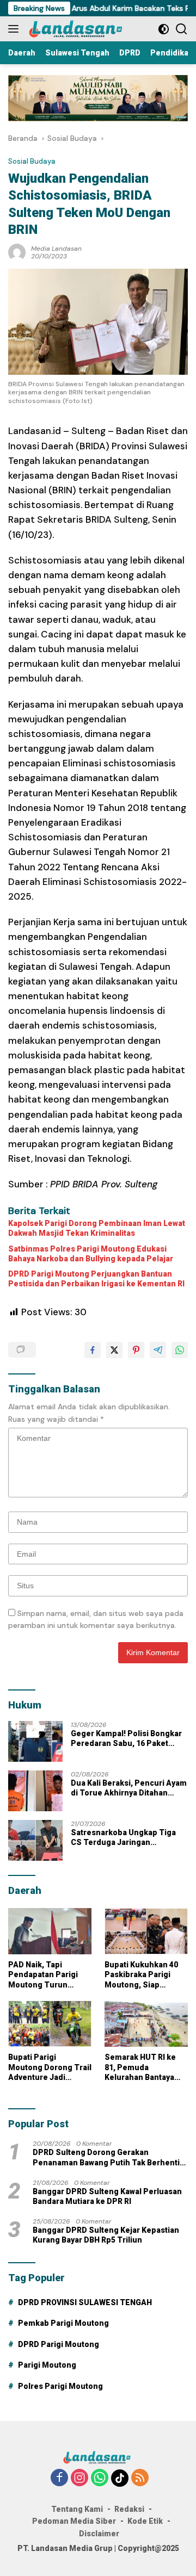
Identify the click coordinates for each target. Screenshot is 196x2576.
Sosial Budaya (32, 161)
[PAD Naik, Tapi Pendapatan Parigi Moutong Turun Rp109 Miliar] (50, 1931)
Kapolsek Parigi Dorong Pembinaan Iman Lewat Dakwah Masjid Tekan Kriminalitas (97, 1228)
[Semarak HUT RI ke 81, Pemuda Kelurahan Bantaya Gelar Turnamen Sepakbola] (146, 2024)
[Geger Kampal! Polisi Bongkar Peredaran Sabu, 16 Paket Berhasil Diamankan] (35, 1741)
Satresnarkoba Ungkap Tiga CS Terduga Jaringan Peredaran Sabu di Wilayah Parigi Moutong (123, 1838)
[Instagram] (79, 2478)
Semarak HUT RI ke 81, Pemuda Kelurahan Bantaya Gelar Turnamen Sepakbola (140, 2067)
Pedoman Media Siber (74, 2521)
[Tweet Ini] (114, 1350)
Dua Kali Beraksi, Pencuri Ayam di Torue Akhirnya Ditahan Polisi (129, 1788)
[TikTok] (120, 2478)
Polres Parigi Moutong (60, 2386)
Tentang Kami (77, 2509)
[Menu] (16, 29)
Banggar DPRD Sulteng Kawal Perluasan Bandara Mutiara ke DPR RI (107, 2196)
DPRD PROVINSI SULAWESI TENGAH (85, 2302)
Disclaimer (99, 2534)
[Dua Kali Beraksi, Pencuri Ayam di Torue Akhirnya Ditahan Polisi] (35, 1791)
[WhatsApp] (100, 2478)
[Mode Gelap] (164, 29)
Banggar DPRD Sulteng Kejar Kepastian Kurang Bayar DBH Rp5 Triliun (106, 2235)
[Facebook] (59, 2478)
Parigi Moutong (47, 2365)
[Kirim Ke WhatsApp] (180, 1350)
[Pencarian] (182, 29)
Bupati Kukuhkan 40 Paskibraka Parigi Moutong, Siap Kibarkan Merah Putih (145, 1975)
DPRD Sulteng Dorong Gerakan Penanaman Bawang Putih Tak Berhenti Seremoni (106, 2157)
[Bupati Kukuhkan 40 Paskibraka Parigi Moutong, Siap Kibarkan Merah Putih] (146, 1931)
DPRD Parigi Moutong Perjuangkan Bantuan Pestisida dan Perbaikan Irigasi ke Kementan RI (96, 1279)
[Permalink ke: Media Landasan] (17, 252)
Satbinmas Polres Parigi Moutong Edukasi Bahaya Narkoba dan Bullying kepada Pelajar (91, 1254)
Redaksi (129, 2509)
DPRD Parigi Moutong (59, 2344)
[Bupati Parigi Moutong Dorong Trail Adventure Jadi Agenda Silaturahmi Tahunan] (50, 2024)
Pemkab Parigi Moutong (63, 2323)
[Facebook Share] (93, 1350)
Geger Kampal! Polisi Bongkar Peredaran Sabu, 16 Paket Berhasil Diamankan (126, 1739)
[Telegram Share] (158, 1350)
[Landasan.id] (81, 29)
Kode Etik (145, 2521)
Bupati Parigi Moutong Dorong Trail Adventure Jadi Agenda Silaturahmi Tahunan (50, 2067)
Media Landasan (56, 249)
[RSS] (140, 2478)
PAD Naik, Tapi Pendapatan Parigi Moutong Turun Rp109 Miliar (43, 1975)
